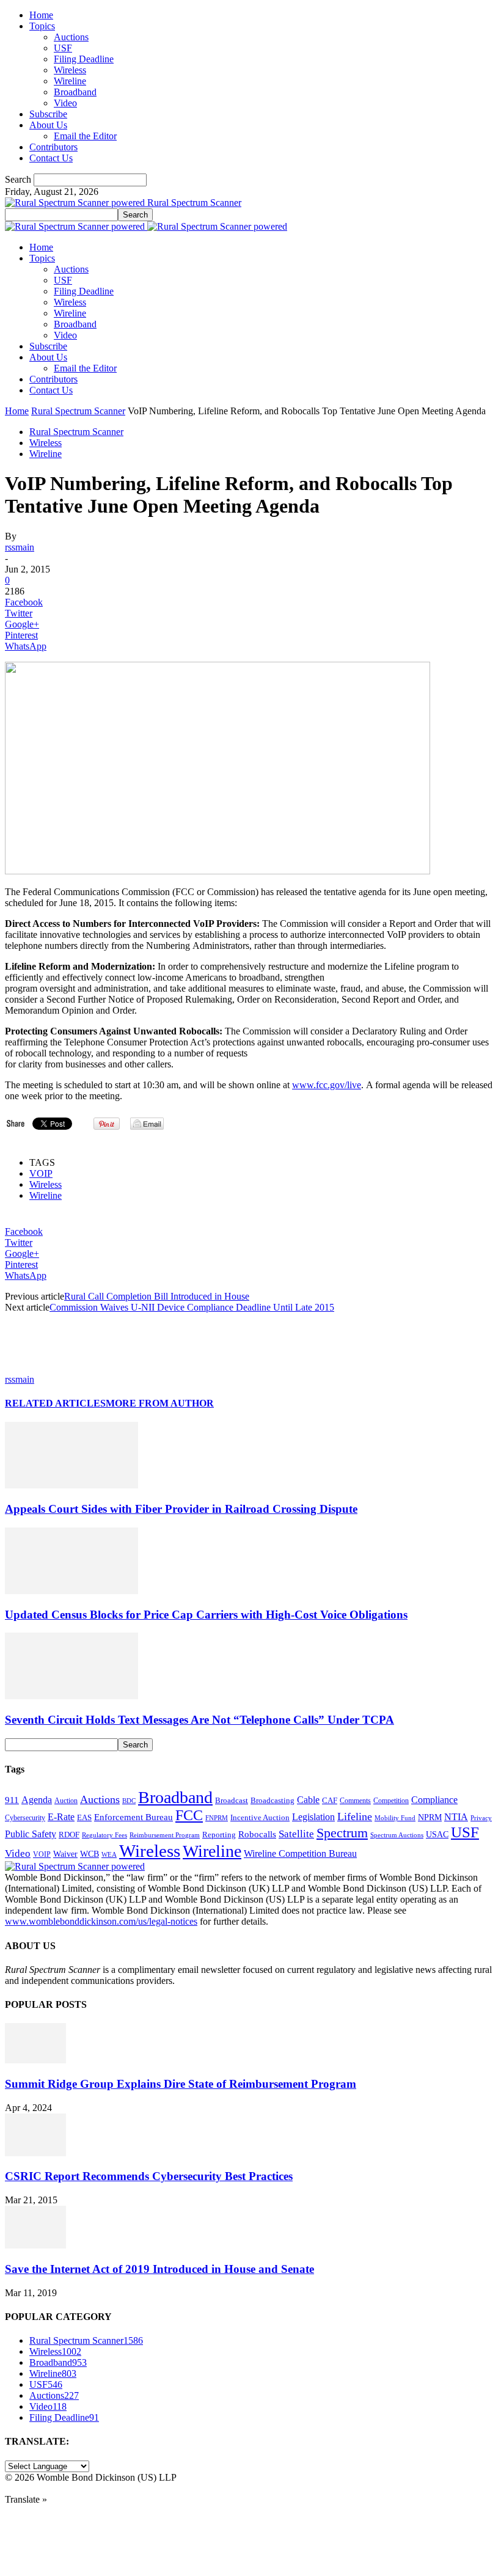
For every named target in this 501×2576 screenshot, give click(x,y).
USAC (437, 1834)
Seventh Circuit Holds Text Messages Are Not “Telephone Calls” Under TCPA (199, 1720)
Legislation (313, 1817)
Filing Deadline (84, 59)
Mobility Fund (395, 1818)
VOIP (41, 1173)
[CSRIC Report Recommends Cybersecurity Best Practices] (35, 2153)
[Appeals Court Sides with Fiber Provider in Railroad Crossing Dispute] (71, 1485)
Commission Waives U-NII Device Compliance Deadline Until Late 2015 (192, 1307)
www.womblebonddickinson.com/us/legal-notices (101, 1921)
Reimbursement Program (165, 1835)
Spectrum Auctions (397, 1835)
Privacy (481, 1818)
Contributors (53, 147)
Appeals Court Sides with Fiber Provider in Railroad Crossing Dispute (181, 1509)
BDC (129, 1801)
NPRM (430, 1817)
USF (63, 48)
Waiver (65, 1854)
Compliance (434, 1800)
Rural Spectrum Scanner (78, 411)
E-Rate (61, 1817)
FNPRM (217, 1818)
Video (65, 103)
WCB (90, 1854)
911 (12, 1800)
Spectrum (342, 1833)
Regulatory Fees (104, 1835)
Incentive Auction (260, 1817)
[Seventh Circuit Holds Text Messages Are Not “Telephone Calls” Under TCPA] (71, 1696)
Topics (42, 26)
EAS (84, 1818)
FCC (189, 1815)
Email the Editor (85, 136)
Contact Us (51, 158)
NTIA (456, 1817)
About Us (48, 125)
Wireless (70, 70)
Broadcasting (272, 1801)
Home (41, 15)
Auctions (71, 37)
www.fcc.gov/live (327, 1085)
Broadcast (232, 1800)
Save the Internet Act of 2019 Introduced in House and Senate (159, 2269)
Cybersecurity (25, 1818)
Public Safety (31, 1834)
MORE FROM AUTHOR (160, 1403)
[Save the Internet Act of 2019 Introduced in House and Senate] (35, 2245)
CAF (330, 1800)
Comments (355, 1801)
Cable (308, 1800)
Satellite (296, 1834)
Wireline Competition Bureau (300, 1853)
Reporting (219, 1835)
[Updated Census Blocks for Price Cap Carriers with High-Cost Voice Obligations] (71, 1591)
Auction (66, 1801)
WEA (109, 1854)
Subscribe (48, 114)
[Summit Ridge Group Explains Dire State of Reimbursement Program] (35, 2060)
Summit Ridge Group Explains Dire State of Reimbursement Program (181, 2084)
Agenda (37, 1800)
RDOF (69, 1835)
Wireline (70, 81)
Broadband (75, 92)
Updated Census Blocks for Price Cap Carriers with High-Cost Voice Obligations (206, 1615)
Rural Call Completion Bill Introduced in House (157, 1296)
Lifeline (355, 1817)
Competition (391, 1801)
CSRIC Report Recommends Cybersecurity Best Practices (149, 2176)
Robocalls (257, 1834)
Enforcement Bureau (133, 1817)
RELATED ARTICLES (55, 1403)
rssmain (20, 547)
